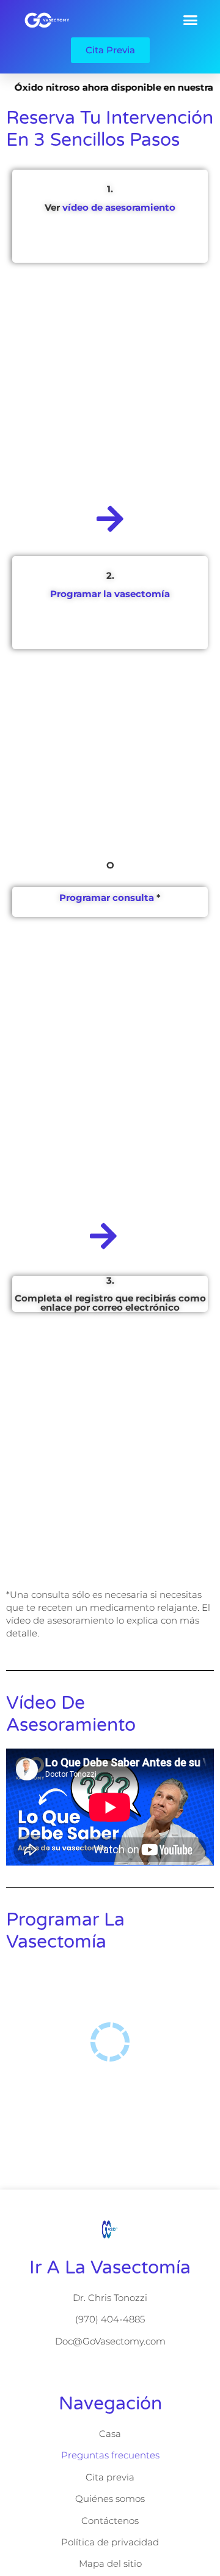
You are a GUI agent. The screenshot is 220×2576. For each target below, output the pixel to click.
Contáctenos (110, 2521)
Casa (110, 2434)
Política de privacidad (110, 2542)
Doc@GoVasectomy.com (110, 2341)
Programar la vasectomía (110, 594)
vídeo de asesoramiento (119, 207)
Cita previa (110, 2477)
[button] (191, 20)
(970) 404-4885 (110, 2319)
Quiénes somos (110, 2499)
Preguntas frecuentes (110, 2455)
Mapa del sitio (110, 2563)
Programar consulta (107, 898)
